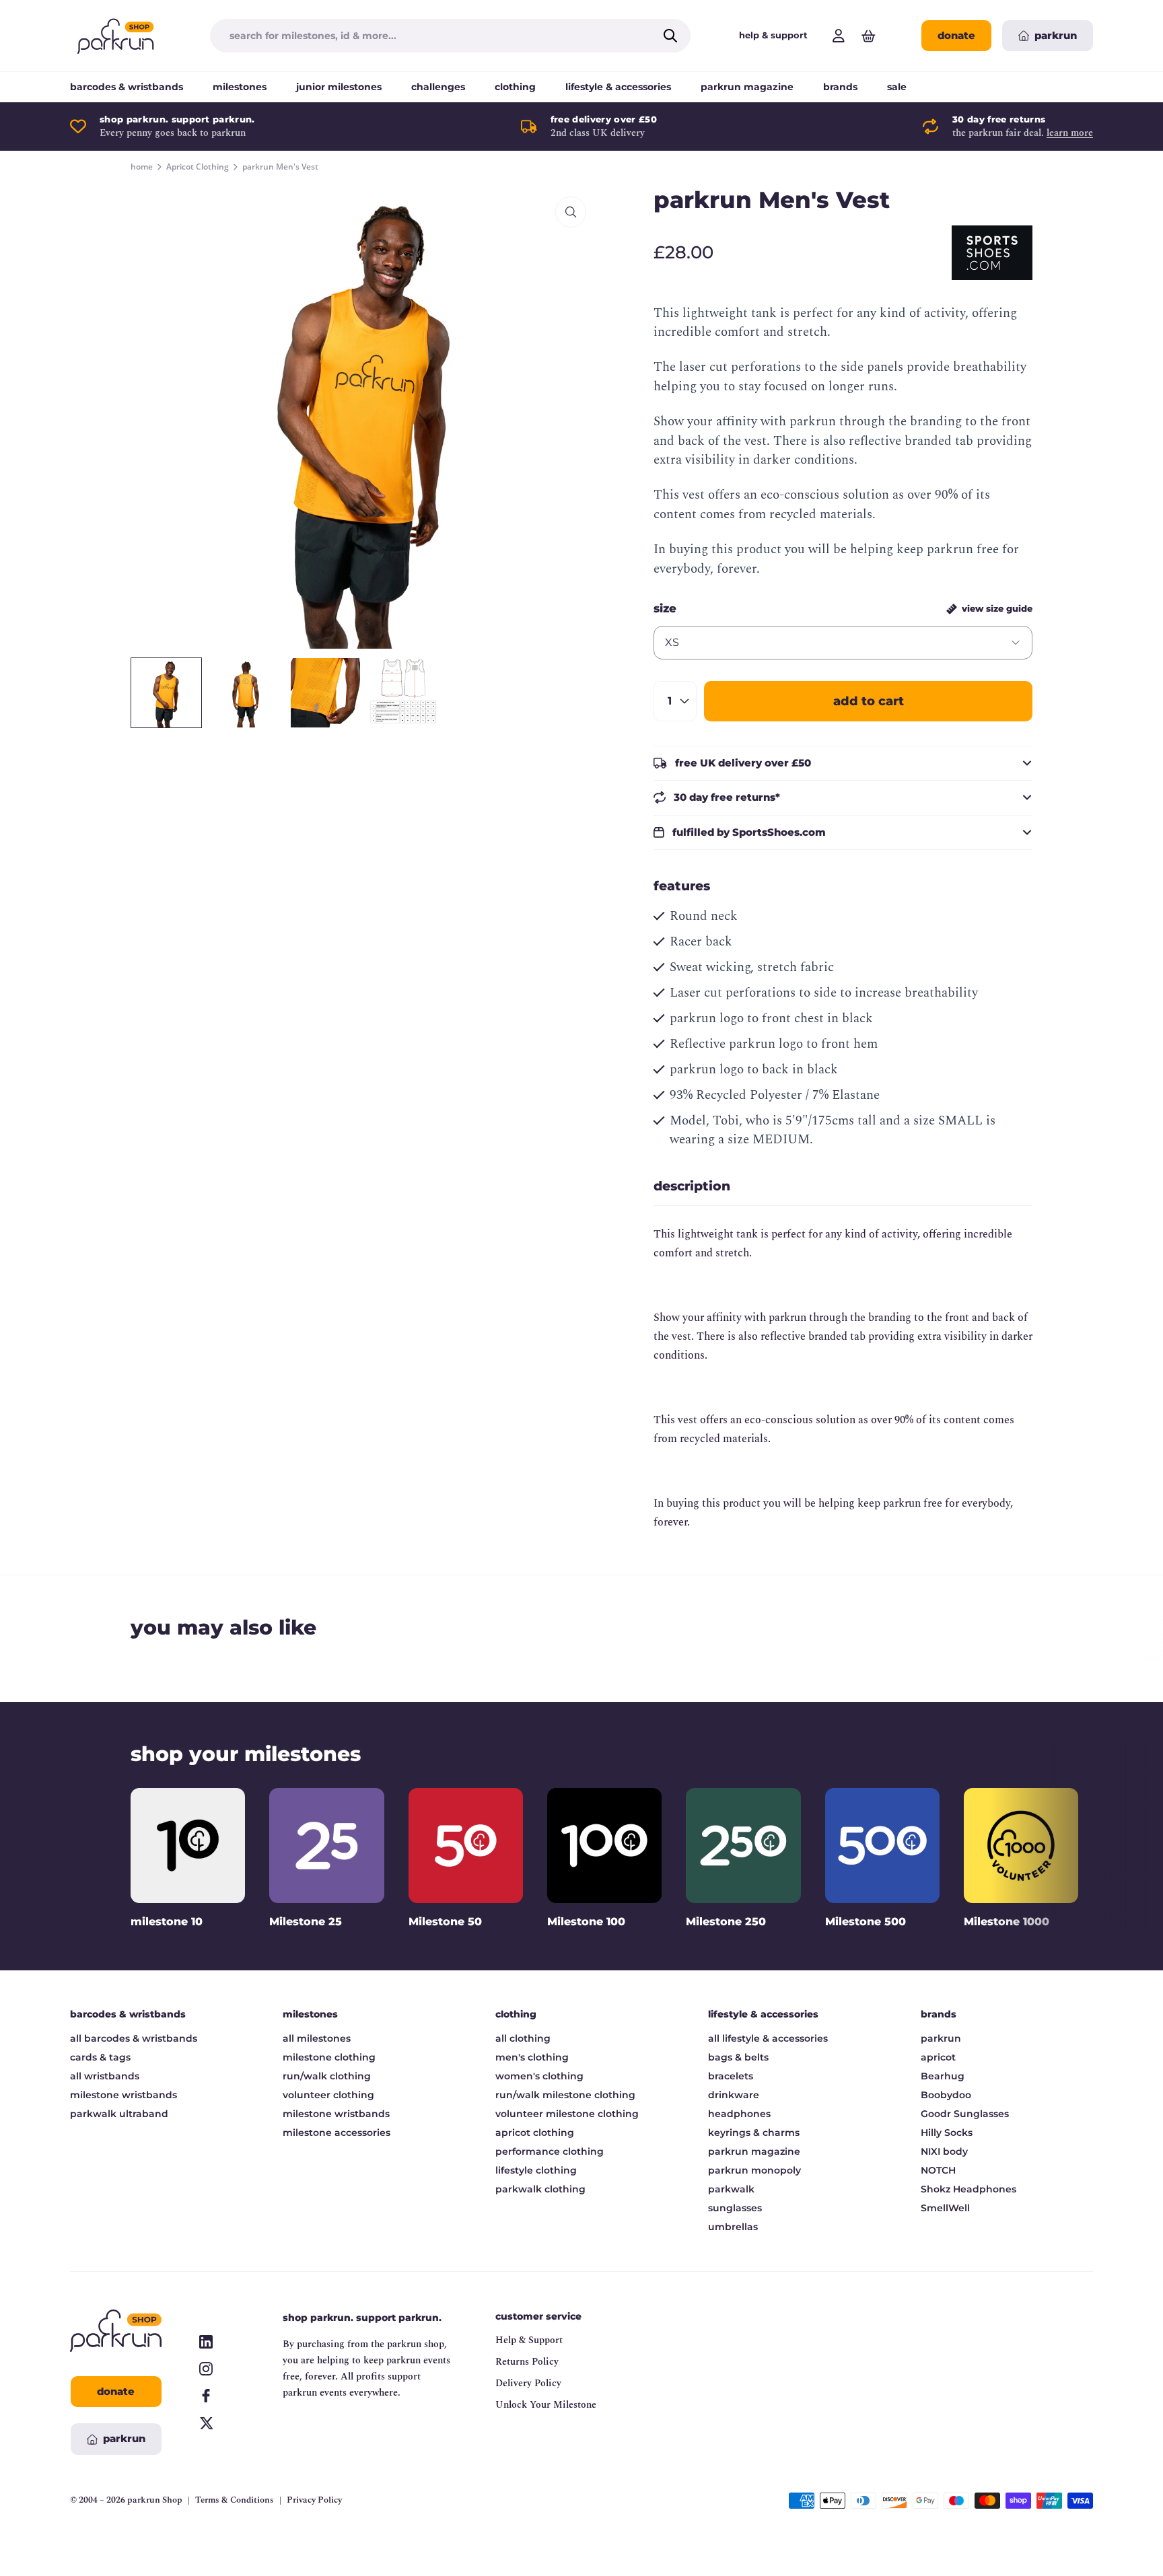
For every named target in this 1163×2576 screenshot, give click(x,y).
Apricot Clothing (198, 167)
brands (840, 87)
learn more (1070, 133)
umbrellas (733, 2227)
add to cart (869, 701)
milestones (240, 87)
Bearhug (943, 2076)
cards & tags (100, 2057)
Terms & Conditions (235, 2500)
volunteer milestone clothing (567, 2114)
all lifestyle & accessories (768, 2038)
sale (897, 87)
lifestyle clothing (536, 2170)
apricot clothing (535, 2133)
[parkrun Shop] (116, 36)
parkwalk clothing (540, 2189)
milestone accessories (337, 2133)
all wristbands (105, 2076)
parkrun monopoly (754, 2170)
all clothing (523, 2038)
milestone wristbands (124, 2095)
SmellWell (945, 2208)
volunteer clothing (328, 2095)
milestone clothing (329, 2057)
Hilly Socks (947, 2133)
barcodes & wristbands (127, 87)
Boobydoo (946, 2095)
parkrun (941, 2038)
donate (956, 35)
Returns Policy (527, 2362)
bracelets (731, 2076)
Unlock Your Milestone (546, 2405)
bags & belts (738, 2057)
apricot (938, 2057)
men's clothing (532, 2057)
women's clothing (539, 2076)
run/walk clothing (327, 2076)
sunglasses (735, 2208)
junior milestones (339, 87)
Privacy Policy (314, 2500)
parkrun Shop (155, 2500)
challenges (438, 87)
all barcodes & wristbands (134, 2038)
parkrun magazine (747, 87)
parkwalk (731, 2189)
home (142, 167)
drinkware (734, 2095)
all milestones (317, 2038)
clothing (515, 87)
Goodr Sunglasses (965, 2114)
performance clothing (550, 2151)
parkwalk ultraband (119, 2114)
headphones (739, 2114)
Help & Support (529, 2340)
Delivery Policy (528, 2383)
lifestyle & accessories (618, 87)
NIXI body (944, 2151)
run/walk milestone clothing (565, 2095)
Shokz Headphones (968, 2189)
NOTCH (938, 2170)
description (692, 1186)
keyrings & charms (754, 2133)
